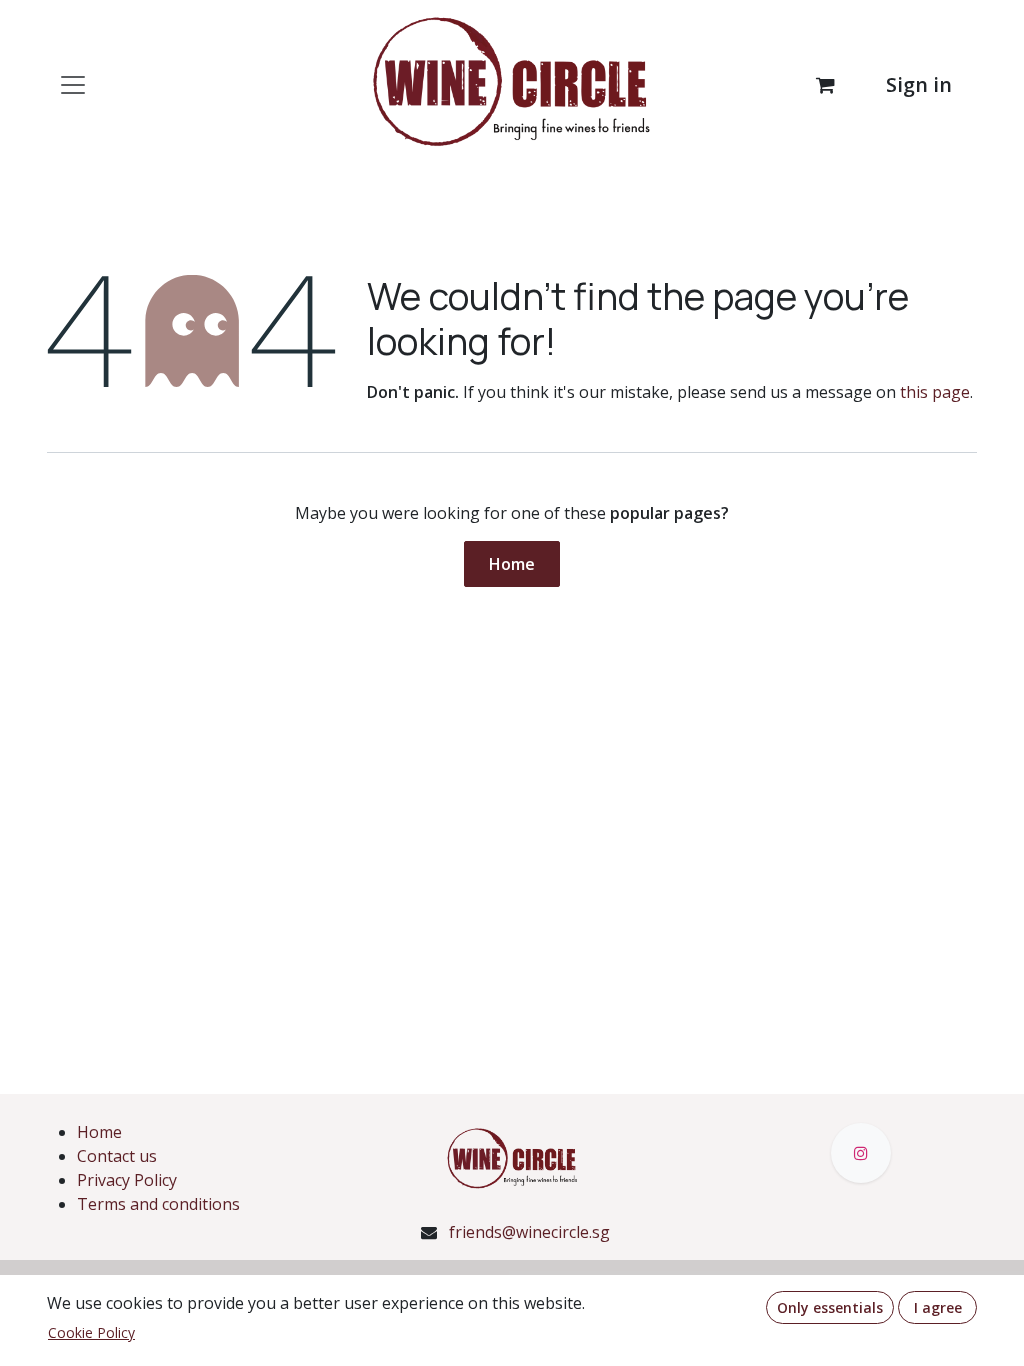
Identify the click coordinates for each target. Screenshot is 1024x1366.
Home (512, 564)
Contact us (117, 1156)
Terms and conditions (158, 1204)
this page (935, 392)
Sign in (919, 84)
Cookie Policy (91, 1332)
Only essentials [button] (830, 1307)
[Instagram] (861, 1153)
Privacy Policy (127, 1180)
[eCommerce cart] (825, 85)
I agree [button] (938, 1307)
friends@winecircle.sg (529, 1232)
